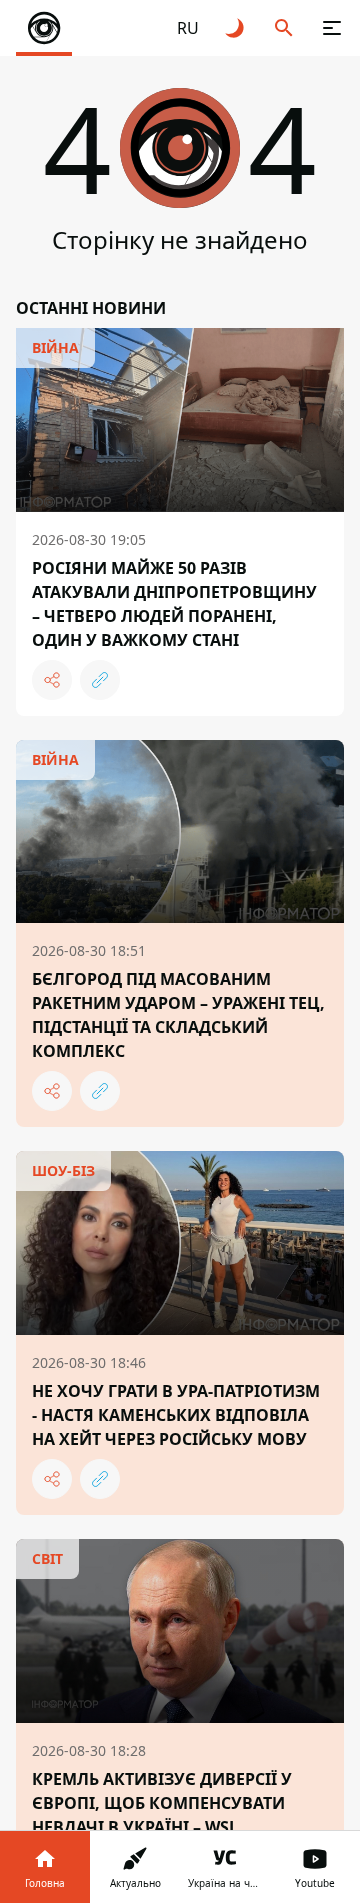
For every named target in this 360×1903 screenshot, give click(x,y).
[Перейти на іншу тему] (236, 28)
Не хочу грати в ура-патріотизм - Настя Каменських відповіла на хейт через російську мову (176, 1415)
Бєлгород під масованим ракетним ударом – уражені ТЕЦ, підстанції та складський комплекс (178, 1015)
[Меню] (332, 28)
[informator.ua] (44, 28)
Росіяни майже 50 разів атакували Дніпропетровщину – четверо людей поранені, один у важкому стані (174, 604)
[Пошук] (284, 28)
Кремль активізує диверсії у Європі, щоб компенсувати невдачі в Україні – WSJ (162, 1803)
